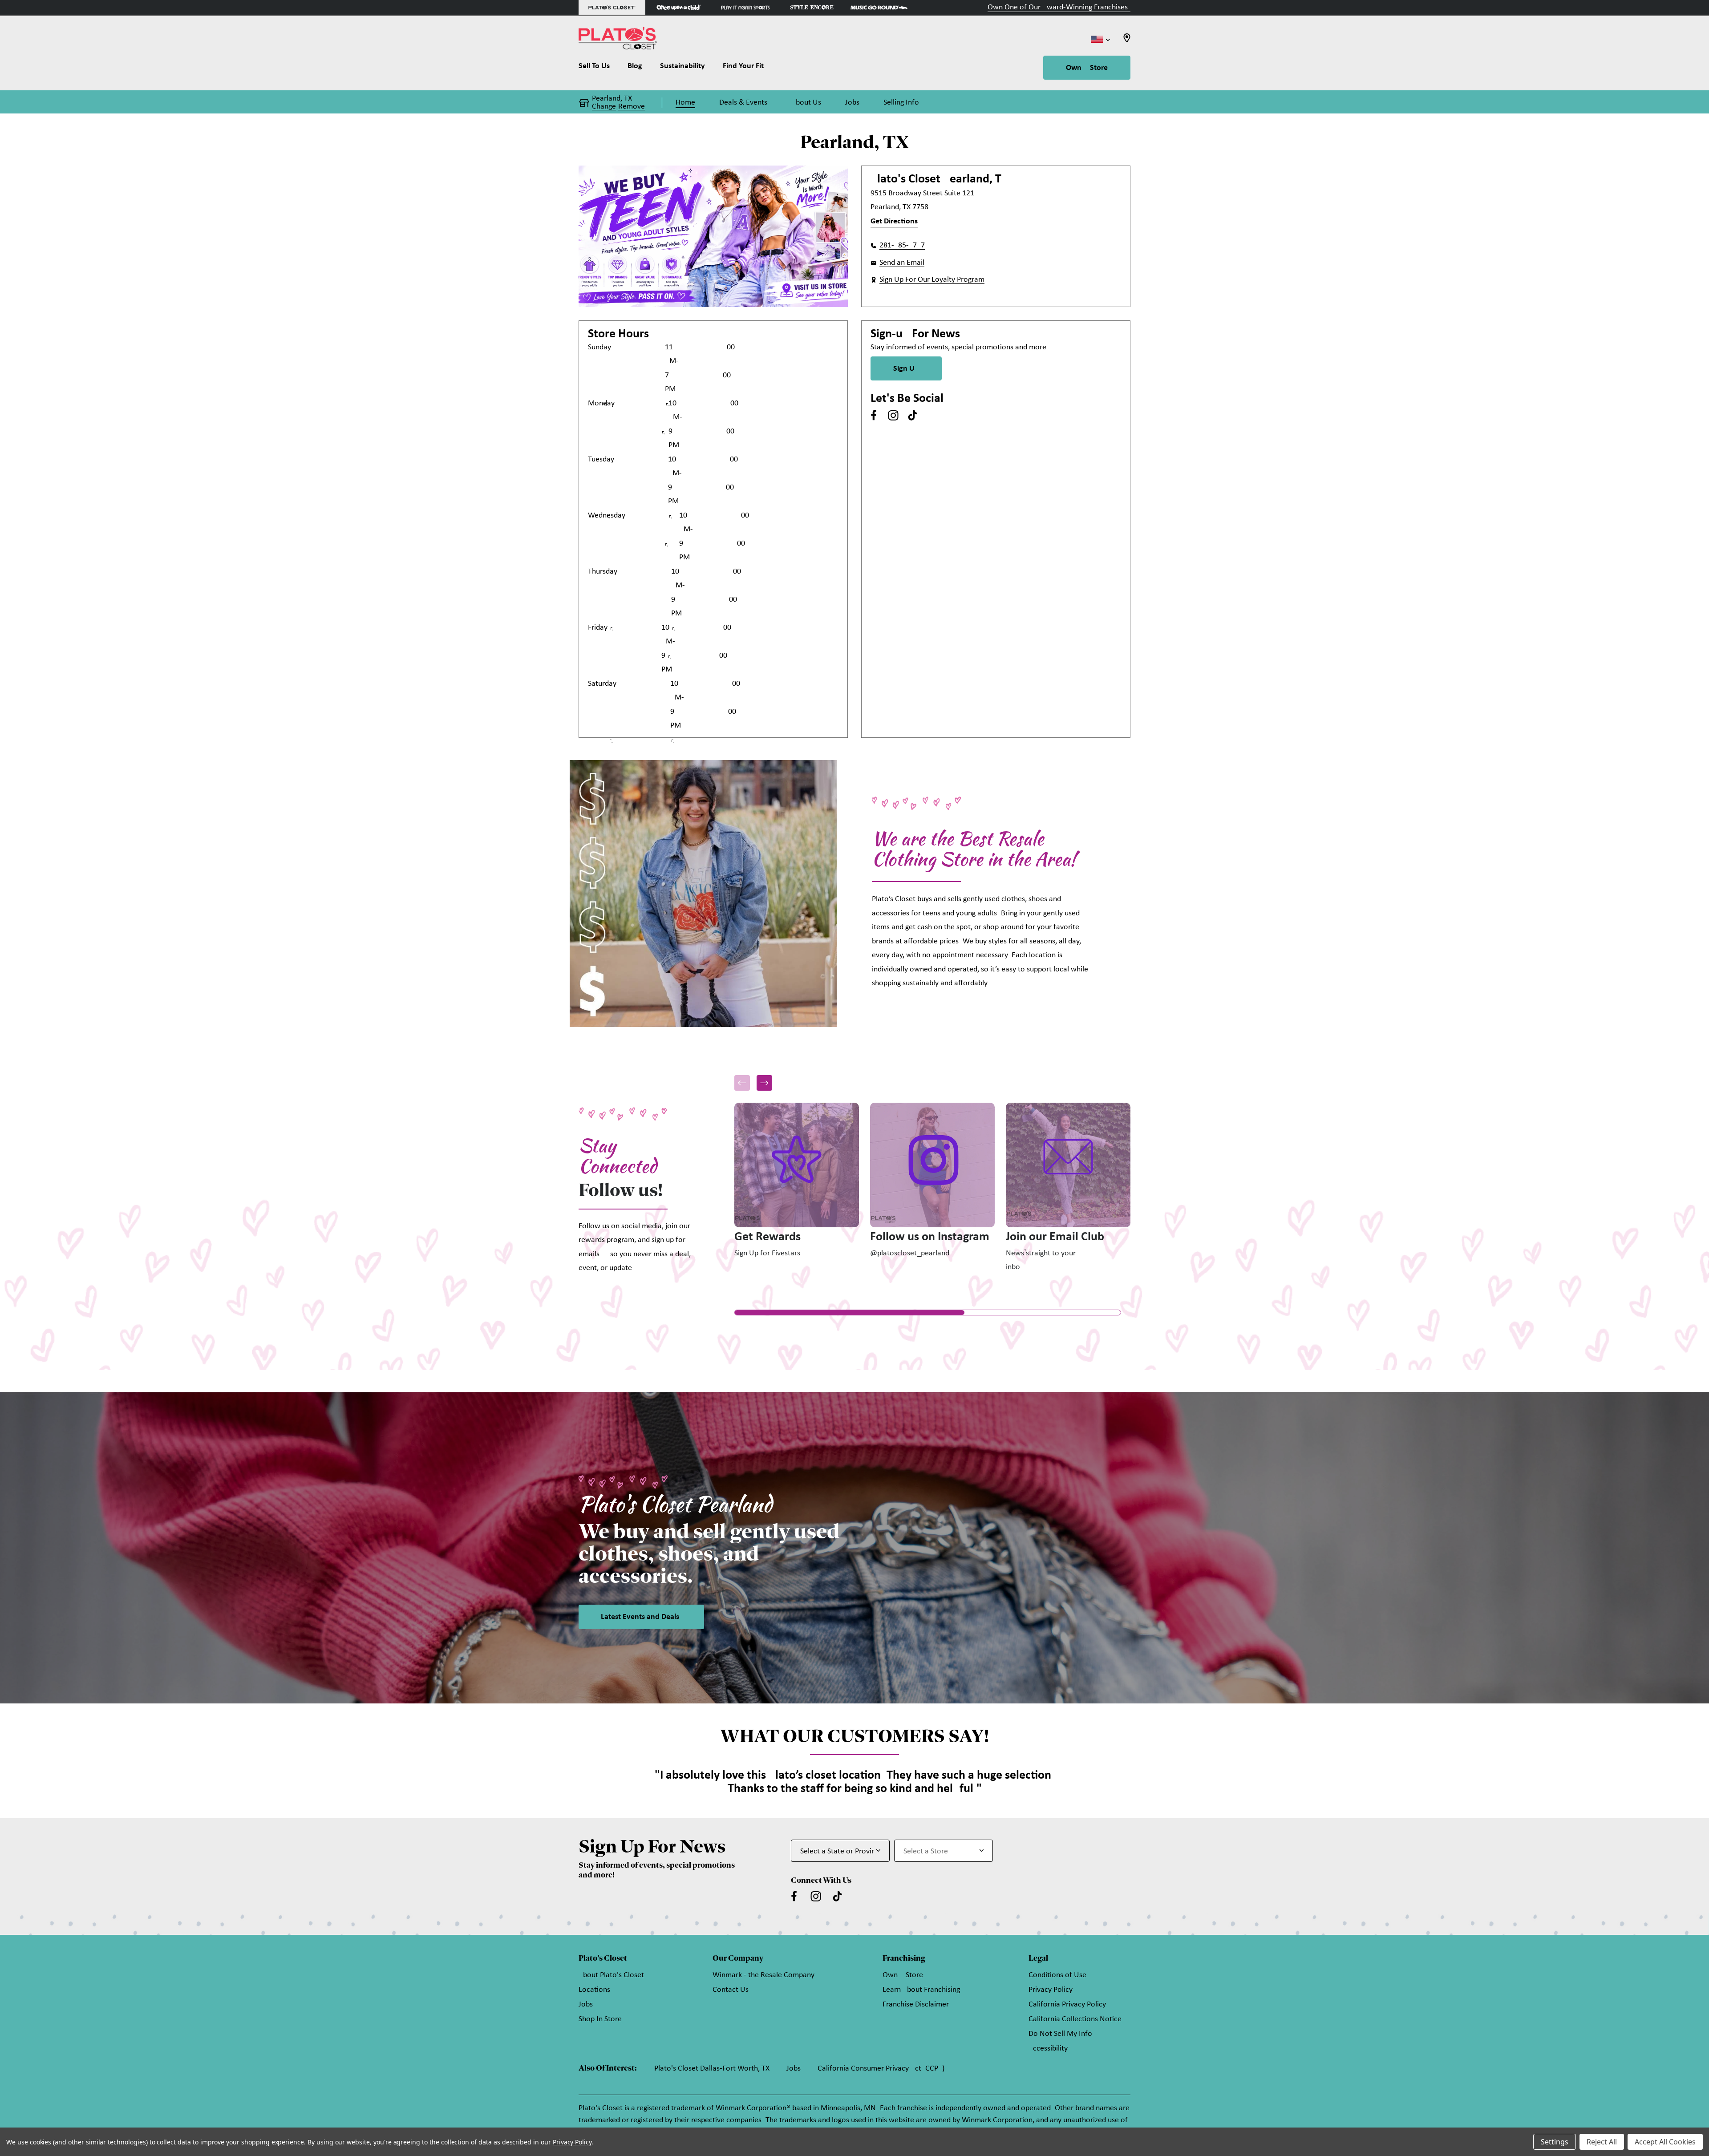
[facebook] (874, 415)
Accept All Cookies (1665, 2142)
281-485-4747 (902, 245)
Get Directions (894, 221)
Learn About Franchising (921, 1990)
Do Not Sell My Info (1060, 2034)
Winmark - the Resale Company (763, 1975)
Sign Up (906, 369)
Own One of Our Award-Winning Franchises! (1059, 7)
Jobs (586, 2004)
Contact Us (731, 1990)
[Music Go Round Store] (879, 7)
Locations (594, 1990)
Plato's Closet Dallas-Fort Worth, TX (712, 2069)
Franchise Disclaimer (916, 2004)
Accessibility (1048, 2049)
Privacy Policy (1051, 1990)
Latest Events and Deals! (641, 1617)
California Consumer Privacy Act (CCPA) (881, 2069)
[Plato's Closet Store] (612, 7)
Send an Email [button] (902, 263)
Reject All (1602, 2142)
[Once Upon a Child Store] (679, 7)
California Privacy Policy (1067, 2004)
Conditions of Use (1057, 1975)
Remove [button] (632, 107)
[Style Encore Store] (812, 7)
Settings (1555, 2142)
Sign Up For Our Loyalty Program (932, 280)
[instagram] (893, 415)
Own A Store (1087, 68)
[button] (764, 1083)
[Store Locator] (1127, 41)
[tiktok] (913, 415)
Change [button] (604, 107)
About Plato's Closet (611, 1975)
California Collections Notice (1075, 2019)
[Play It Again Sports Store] (745, 7)
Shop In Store (600, 2019)
